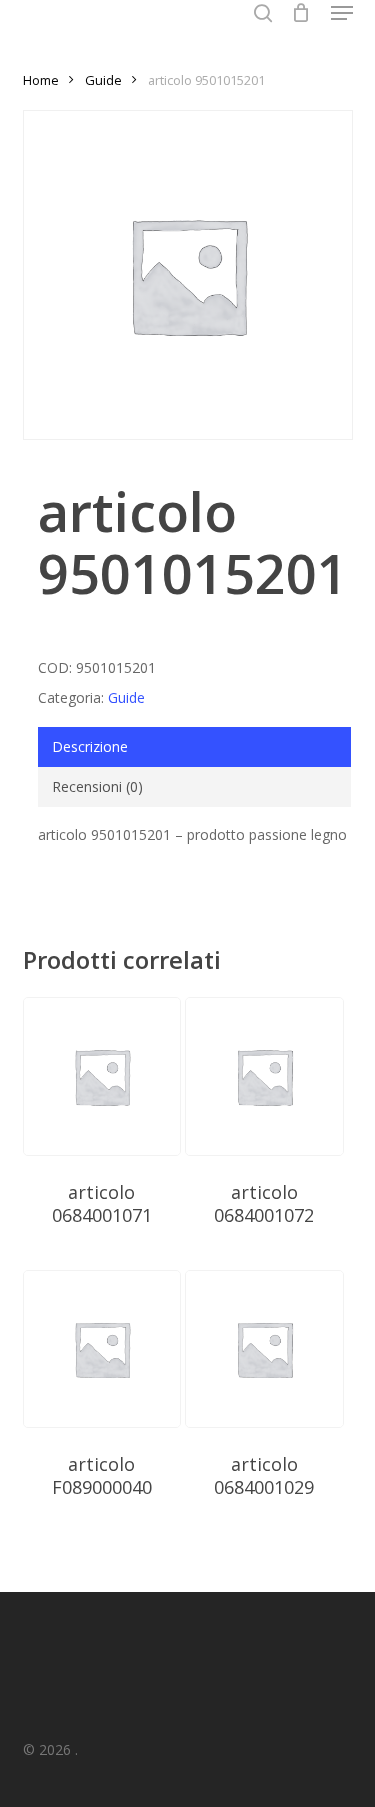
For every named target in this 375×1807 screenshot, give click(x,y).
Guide (103, 80)
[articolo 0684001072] (264, 1076)
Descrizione (90, 746)
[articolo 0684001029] (264, 1349)
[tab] (194, 747)
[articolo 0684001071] (102, 1076)
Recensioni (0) (97, 786)
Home (41, 80)
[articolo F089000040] (102, 1349)
